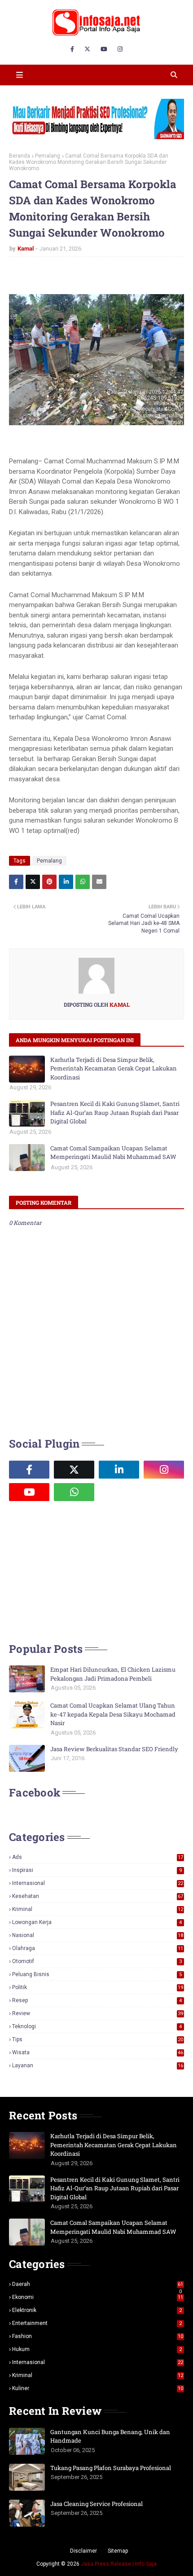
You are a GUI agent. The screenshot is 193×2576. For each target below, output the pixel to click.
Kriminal (98, 1909)
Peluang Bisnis (97, 1974)
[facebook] (72, 49)
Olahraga (98, 1948)
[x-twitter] (87, 49)
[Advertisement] (76, 1571)
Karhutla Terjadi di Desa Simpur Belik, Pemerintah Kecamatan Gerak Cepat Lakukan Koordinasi (114, 1068)
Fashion (98, 2336)
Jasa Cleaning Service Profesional (96, 2504)
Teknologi (97, 2026)
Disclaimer (83, 2551)
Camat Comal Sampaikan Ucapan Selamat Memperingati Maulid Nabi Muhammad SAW (113, 1153)
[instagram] (120, 49)
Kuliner (98, 2388)
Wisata (98, 2052)
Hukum (97, 2349)
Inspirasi (97, 1870)
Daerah (98, 2284)
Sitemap (118, 2551)
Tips (98, 2039)
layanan (98, 2065)
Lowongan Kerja (97, 1922)
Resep (97, 2000)
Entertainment (97, 2323)
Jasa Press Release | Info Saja (119, 2564)
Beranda (20, 156)
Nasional (98, 1935)
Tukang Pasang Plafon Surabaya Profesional (111, 2468)
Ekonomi (98, 2297)
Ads (98, 1857)
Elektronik (97, 2310)
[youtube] (104, 49)
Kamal (26, 249)
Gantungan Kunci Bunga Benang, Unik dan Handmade (110, 2436)
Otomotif (97, 1961)
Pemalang (48, 156)
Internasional (98, 1883)
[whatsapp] (74, 1492)
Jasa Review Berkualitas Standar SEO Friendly (114, 1749)
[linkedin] (119, 1470)
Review (98, 2013)
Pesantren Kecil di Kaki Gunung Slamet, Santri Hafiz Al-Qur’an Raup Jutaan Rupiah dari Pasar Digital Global (115, 1112)
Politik (98, 1987)
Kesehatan (98, 1896)
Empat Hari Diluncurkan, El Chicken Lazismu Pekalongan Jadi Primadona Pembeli (113, 1674)
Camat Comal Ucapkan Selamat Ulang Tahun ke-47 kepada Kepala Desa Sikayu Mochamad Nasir (113, 1714)
